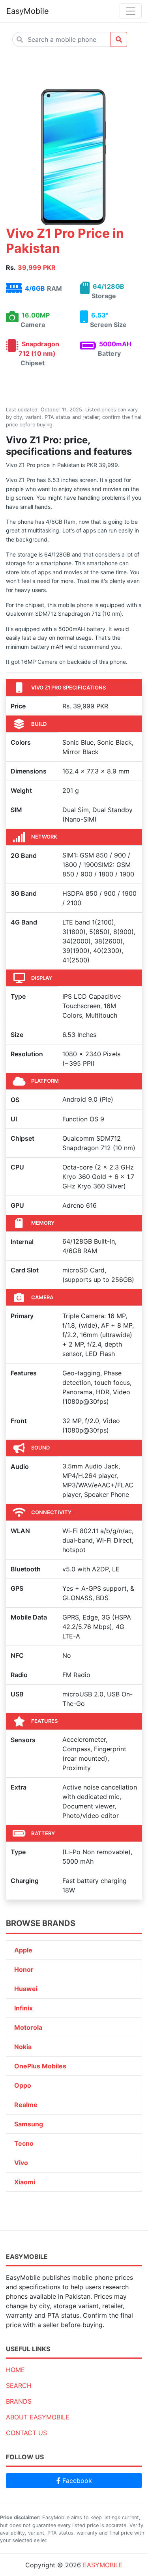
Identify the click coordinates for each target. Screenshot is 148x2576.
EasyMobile (28, 11)
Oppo (23, 2085)
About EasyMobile (38, 2417)
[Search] (119, 39)
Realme (26, 2105)
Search (19, 2385)
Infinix (23, 2008)
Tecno (24, 2143)
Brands (19, 2401)
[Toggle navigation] (131, 11)
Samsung (29, 2124)
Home (15, 2370)
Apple (23, 1950)
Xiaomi (25, 2182)
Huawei (26, 1989)
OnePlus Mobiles (40, 2066)
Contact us (26, 2433)
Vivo (21, 2163)
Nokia (23, 2047)
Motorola (28, 2027)
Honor (24, 1969)
